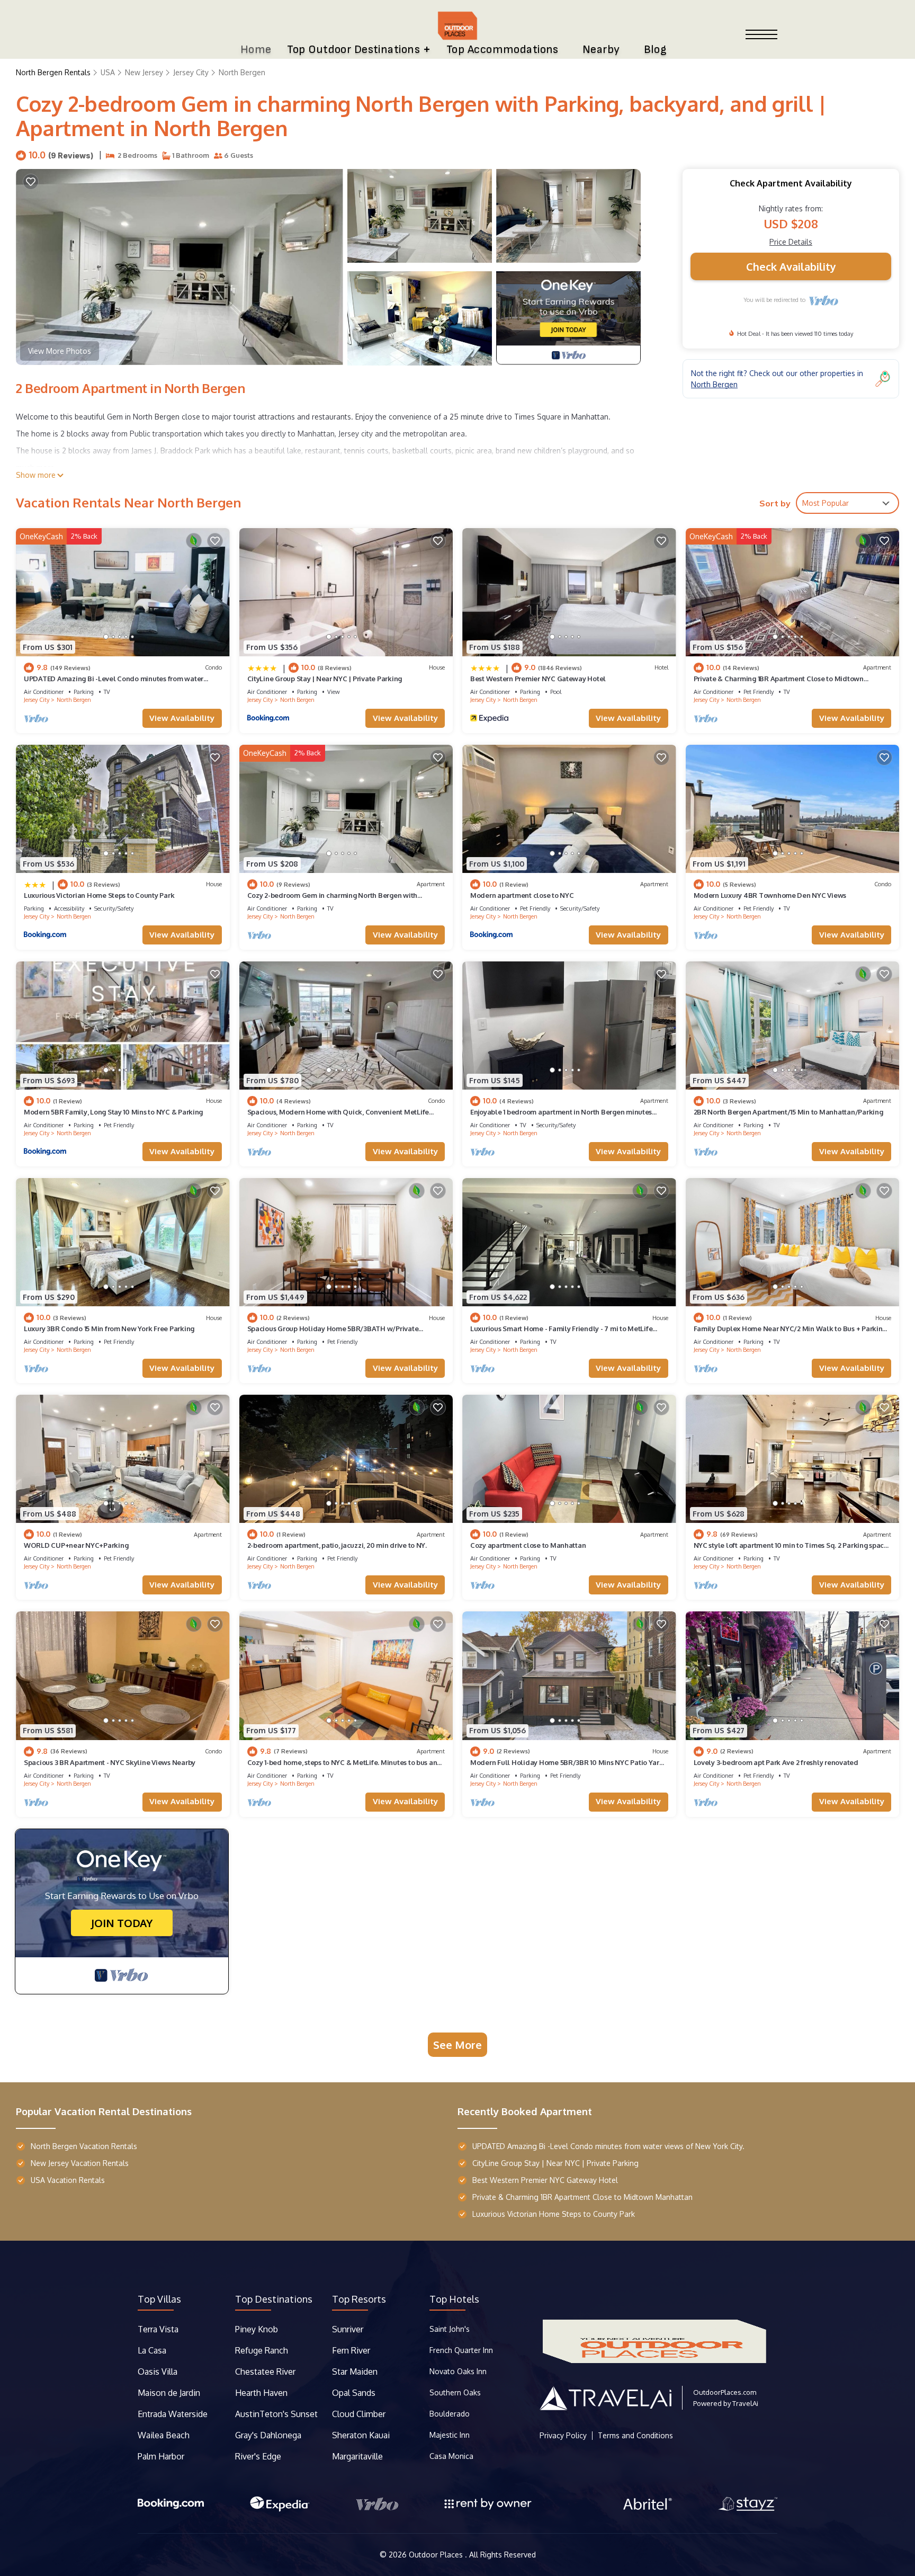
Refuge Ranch (262, 2350)
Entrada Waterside (173, 2414)
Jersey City (191, 72)
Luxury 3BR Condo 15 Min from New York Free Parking (109, 1329)
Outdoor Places (437, 2555)
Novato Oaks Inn (458, 2371)
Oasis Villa (158, 2372)
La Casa (152, 2350)
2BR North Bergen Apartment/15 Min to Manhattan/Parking (788, 1112)
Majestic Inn (450, 2435)
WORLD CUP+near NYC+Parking (76, 1545)
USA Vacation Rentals (68, 2180)
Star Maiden (355, 2372)
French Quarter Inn (461, 2350)
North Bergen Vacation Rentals (84, 2146)
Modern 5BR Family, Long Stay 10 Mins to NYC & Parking (113, 1112)
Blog (656, 50)
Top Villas (159, 2299)
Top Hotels (454, 2299)
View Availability (182, 718)
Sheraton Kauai (361, 2435)
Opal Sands (354, 2393)
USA (108, 72)
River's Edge (258, 2456)
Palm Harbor (161, 2456)
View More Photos (60, 351)
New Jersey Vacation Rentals (80, 2163)
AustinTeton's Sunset (276, 2414)
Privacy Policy (563, 2436)
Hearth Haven (261, 2393)
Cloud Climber (359, 2414)
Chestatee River (265, 2372)
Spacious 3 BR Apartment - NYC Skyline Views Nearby (110, 1762)
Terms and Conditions (635, 2436)
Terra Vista (158, 2329)
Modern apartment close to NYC (522, 895)
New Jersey (144, 72)
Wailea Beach (165, 2435)
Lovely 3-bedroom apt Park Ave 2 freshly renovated (776, 1762)
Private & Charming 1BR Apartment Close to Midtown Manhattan (582, 2197)
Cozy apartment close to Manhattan (528, 1545)
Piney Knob (257, 2329)
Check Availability (791, 266)
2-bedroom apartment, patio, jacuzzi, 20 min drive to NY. (337, 1545)
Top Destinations (274, 2299)
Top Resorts (359, 2299)
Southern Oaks (455, 2392)
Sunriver (349, 2329)
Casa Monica (451, 2456)
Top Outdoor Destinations (353, 50)
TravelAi (745, 2403)
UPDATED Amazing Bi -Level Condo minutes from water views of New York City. (608, 2146)
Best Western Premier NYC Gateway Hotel (538, 679)
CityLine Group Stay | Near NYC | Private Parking (325, 679)
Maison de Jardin (169, 2393)
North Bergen (242, 72)
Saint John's (450, 2329)
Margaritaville (358, 2456)
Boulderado (451, 2414)
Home (256, 50)
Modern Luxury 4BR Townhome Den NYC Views (770, 895)
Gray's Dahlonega (268, 2435)
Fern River (351, 2350)
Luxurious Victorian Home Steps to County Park (99, 895)
